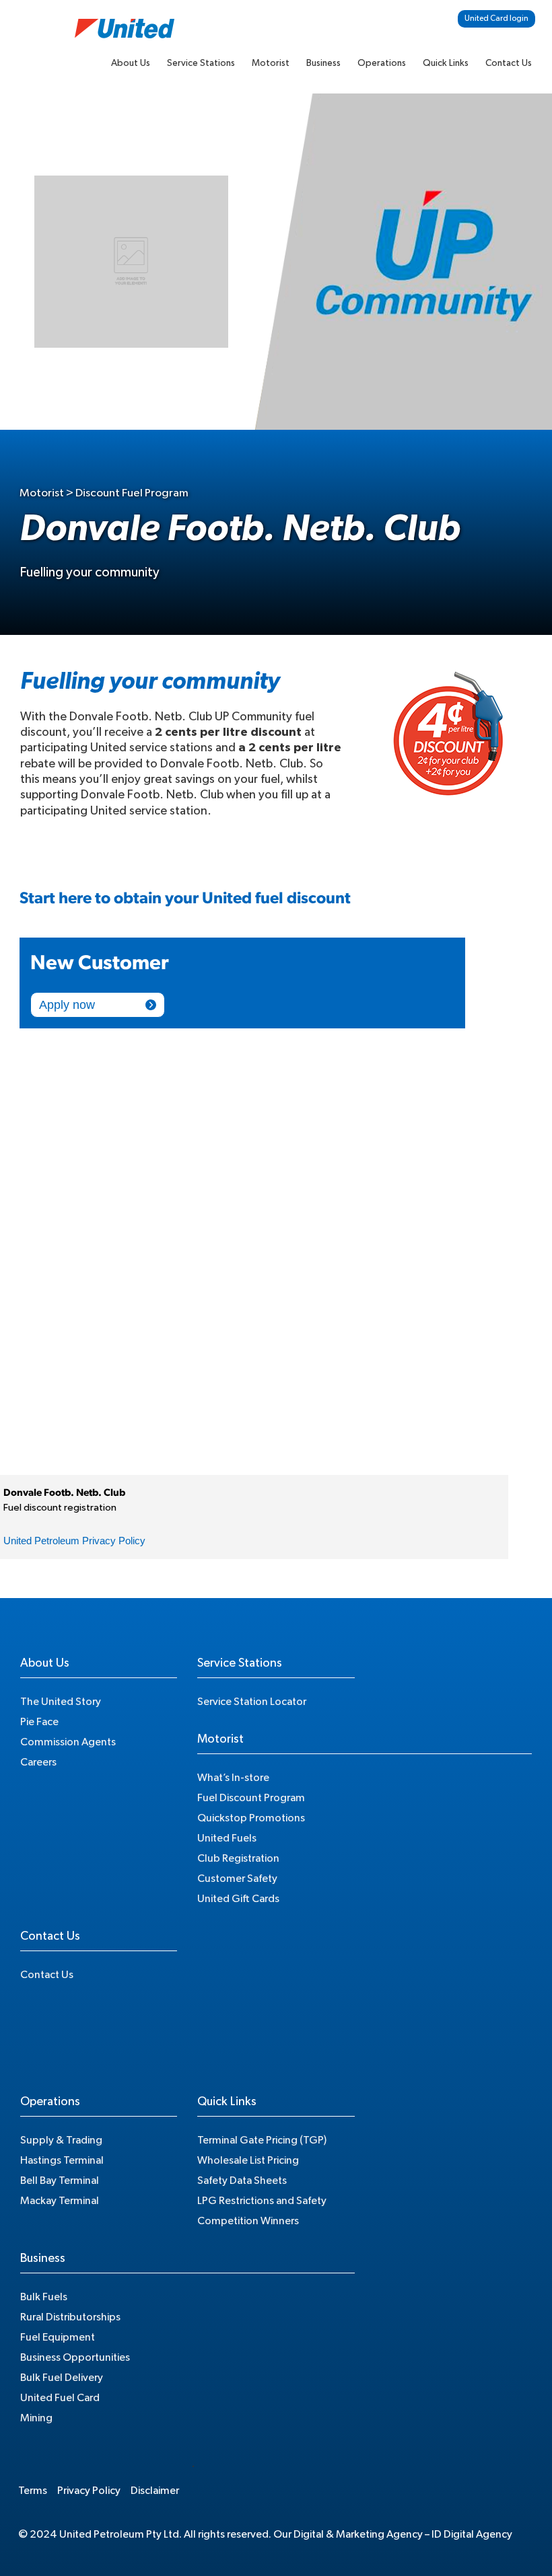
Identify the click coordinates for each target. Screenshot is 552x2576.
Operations (382, 63)
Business (323, 63)
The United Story (61, 1702)
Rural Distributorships (70, 2317)
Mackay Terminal (60, 2201)
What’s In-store (233, 1778)
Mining (36, 2418)
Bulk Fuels (44, 2297)
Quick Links (446, 63)
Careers (38, 1762)
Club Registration (238, 1858)
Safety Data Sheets (242, 2181)
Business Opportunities (75, 2357)
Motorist (271, 63)
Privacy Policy (89, 2491)
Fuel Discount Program (251, 1798)
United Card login (496, 18)
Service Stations (201, 63)
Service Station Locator (252, 1702)
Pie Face (39, 1722)
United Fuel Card (60, 2398)
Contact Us (509, 63)
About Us (131, 63)
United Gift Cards (238, 1899)
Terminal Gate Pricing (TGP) (262, 2140)
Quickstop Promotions (251, 1818)
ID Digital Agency (472, 2534)
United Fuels (227, 1838)
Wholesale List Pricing (248, 2160)
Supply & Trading (61, 2140)
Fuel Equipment (58, 2337)
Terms (33, 2491)
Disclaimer (155, 2491)
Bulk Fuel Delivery (62, 2378)
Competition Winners (248, 2221)
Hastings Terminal (62, 2160)
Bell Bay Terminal (60, 2181)
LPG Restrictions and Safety (262, 2201)
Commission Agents (68, 1742)
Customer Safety (237, 1879)
